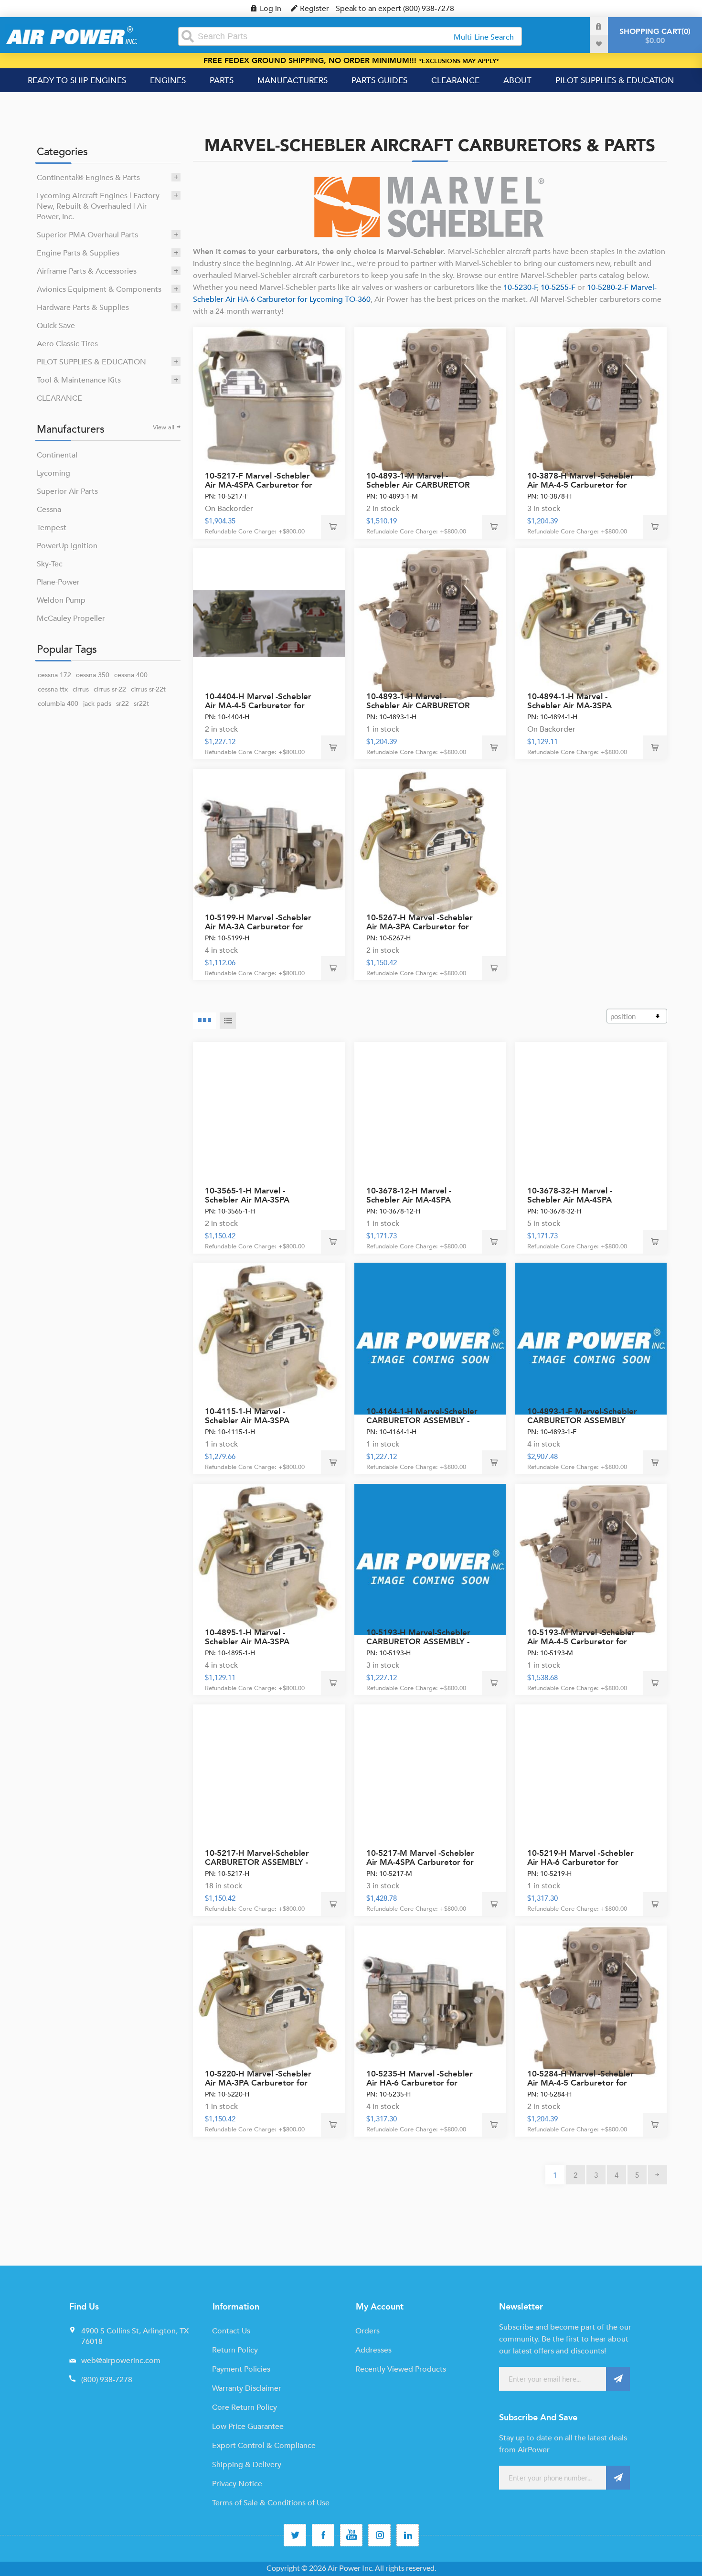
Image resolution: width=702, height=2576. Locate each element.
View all (164, 427)
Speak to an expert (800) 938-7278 (395, 9)
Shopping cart (654, 36)
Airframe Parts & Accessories (87, 271)
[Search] (188, 36)
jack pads (97, 704)
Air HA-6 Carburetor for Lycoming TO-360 (297, 299)
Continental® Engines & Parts (88, 178)
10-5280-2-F (609, 287)
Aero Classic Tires (67, 344)
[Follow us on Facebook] (323, 2535)
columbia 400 (58, 704)
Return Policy (235, 2350)
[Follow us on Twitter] (295, 2535)
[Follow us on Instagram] (379, 2535)
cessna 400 (131, 675)
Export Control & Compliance (264, 2446)
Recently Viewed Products (401, 2369)
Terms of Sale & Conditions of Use (271, 2503)
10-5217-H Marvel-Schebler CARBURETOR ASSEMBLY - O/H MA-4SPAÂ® (257, 1862)
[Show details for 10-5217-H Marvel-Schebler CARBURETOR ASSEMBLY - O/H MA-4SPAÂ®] (269, 1780)
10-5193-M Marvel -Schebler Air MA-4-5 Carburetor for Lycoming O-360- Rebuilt (581, 1642)
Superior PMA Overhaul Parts (87, 235)
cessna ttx (53, 689)
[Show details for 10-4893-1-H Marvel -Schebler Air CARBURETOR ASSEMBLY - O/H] (430, 624)
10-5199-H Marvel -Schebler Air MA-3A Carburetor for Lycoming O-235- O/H (258, 927)
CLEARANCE (59, 398)
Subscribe (618, 2379)
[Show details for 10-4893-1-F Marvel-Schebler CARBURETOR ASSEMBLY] (591, 1339)
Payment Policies (241, 2369)
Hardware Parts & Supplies (83, 308)
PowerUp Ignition (67, 546)
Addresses (373, 2350)
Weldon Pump (61, 600)
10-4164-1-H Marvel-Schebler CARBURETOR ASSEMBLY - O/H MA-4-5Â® (422, 1421)
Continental (57, 455)
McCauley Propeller (71, 618)
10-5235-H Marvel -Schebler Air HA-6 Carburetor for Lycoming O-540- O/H (420, 2083)
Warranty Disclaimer (247, 2388)
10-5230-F (520, 287)
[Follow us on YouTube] (351, 2535)
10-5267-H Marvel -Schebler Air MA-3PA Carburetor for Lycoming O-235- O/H (420, 927)
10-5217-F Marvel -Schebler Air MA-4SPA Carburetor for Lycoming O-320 (259, 485)
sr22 (122, 704)
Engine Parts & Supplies (78, 253)
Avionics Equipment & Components (99, 289)
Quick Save (56, 326)
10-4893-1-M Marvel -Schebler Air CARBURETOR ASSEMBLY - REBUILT (418, 485)
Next (658, 2175)
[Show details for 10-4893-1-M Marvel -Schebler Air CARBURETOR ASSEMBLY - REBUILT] (430, 403)
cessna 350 (93, 675)
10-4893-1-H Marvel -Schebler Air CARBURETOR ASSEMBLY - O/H (418, 706)
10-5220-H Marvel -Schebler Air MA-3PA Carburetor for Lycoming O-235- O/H (258, 2083)
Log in (271, 9)
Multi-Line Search (484, 37)
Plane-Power (58, 582)
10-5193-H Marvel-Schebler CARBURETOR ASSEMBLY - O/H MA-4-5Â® (418, 1642)
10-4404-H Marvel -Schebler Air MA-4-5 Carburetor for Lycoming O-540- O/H (258, 706)
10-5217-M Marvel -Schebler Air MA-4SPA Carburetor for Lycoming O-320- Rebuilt (420, 1862)
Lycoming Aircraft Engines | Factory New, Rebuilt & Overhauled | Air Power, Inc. (98, 206)
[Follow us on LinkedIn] (408, 2535)
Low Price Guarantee (248, 2427)
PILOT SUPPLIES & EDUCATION (91, 362)
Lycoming (53, 473)
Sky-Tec (50, 564)
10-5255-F (558, 287)
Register (314, 9)
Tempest (52, 528)
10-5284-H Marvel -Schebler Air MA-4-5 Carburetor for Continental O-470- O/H (580, 2083)
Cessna (49, 510)
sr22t (141, 704)
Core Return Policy (245, 2407)
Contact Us (231, 2331)
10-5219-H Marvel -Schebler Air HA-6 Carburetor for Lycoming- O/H (580, 1862)
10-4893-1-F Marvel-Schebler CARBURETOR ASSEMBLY (582, 1416)
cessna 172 (54, 675)
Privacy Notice (237, 2484)
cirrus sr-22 (110, 689)
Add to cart (333, 527)
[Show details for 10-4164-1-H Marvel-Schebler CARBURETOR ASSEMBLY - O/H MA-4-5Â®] (430, 1339)
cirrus (81, 689)
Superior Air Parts (67, 491)
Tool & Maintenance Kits (79, 380)
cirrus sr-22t (148, 689)
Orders (367, 2331)
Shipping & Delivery (247, 2465)
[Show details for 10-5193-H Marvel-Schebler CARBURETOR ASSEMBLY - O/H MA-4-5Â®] (430, 1560)
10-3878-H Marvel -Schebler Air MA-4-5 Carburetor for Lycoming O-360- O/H (580, 485)
